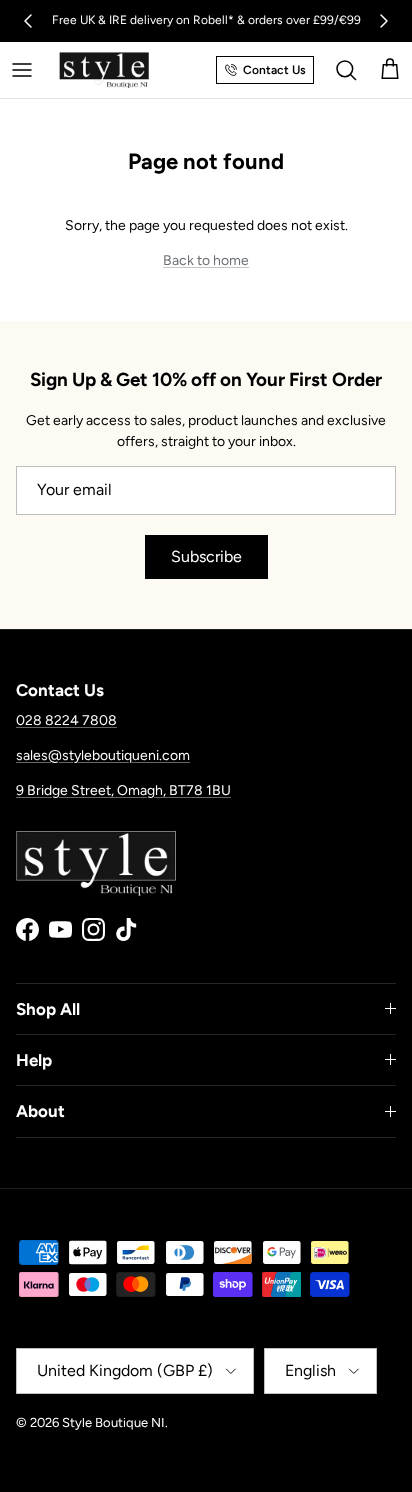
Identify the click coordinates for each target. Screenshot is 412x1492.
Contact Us (274, 70)
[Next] (384, 21)
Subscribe (206, 556)
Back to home (206, 260)
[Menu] (22, 70)
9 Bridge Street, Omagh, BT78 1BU (123, 790)
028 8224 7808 (66, 720)
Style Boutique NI (113, 1422)
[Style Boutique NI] (104, 70)
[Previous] (28, 21)
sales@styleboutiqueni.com (103, 755)
